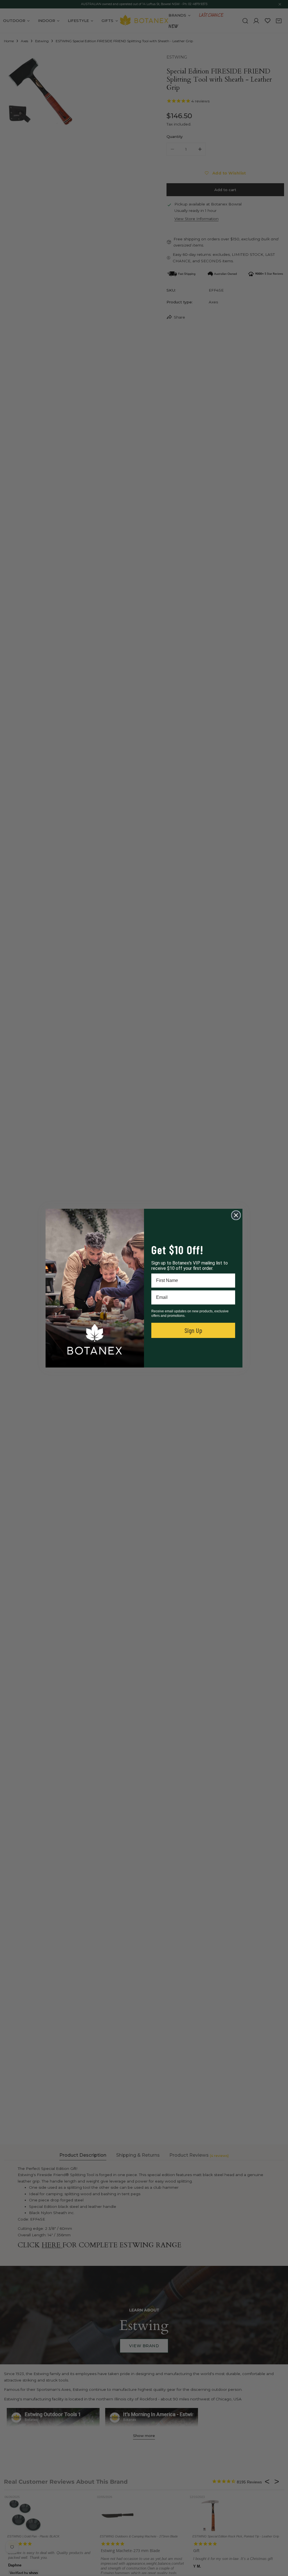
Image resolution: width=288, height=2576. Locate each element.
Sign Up (193, 1330)
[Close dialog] (236, 1215)
